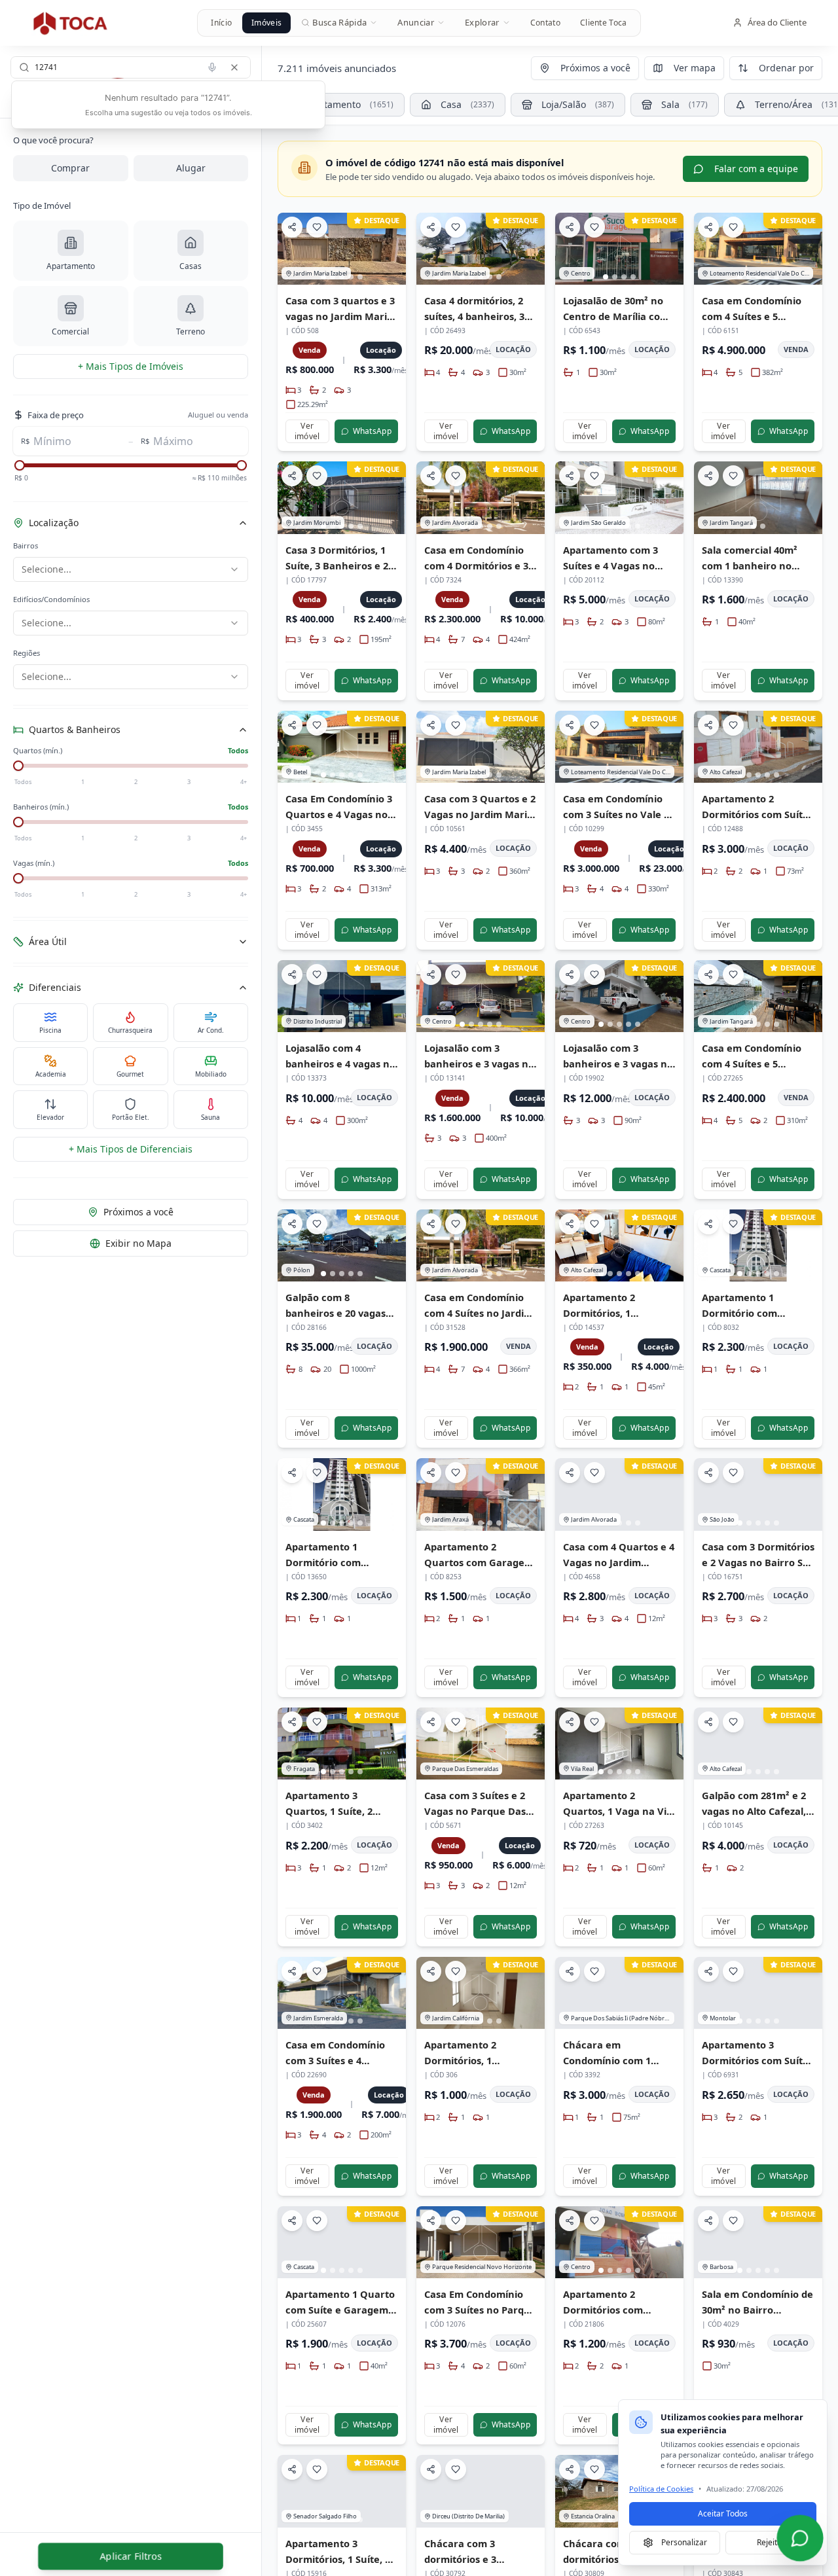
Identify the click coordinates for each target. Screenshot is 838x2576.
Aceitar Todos (723, 2513)
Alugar (191, 168)
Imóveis (266, 23)
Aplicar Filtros (131, 2555)
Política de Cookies (661, 2489)
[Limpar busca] (234, 67)
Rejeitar (771, 2542)
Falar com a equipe (756, 169)
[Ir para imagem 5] (360, 277)
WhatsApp (372, 431)
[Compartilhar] (292, 227)
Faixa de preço (56, 415)
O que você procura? (53, 140)
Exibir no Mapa (138, 1243)
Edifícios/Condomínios (51, 599)
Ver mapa (695, 68)
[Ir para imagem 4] (351, 277)
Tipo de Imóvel (42, 206)
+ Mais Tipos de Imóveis (131, 366)
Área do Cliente (777, 22)
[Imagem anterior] (293, 249)
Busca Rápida (339, 22)
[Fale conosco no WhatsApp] (800, 2538)
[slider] (20, 465)
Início (221, 23)
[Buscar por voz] (212, 67)
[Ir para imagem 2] (615, 277)
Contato (545, 23)
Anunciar (416, 22)
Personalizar (684, 2542)
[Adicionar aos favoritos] (317, 227)
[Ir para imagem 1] (606, 277)
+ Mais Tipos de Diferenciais (131, 1149)
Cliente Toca (604, 23)
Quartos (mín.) (38, 750)
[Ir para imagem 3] (624, 277)
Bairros (26, 546)
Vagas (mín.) (34, 863)
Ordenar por (786, 68)
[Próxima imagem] (390, 249)
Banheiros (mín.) (41, 807)
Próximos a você (138, 1212)
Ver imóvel (307, 431)
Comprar (70, 168)
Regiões (27, 653)
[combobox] (131, 67)
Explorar (482, 22)
